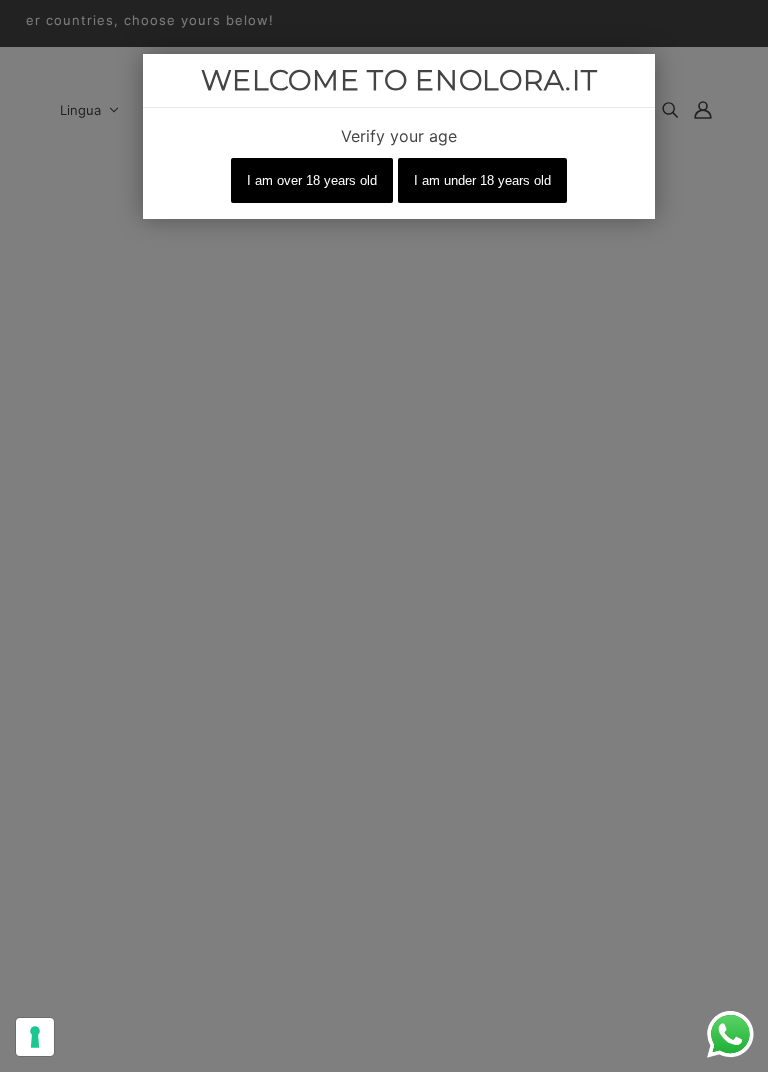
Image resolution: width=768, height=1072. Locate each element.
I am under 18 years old (482, 180)
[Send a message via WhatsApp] (730, 1034)
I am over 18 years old (312, 180)
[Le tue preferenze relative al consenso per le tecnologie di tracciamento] (35, 1037)
